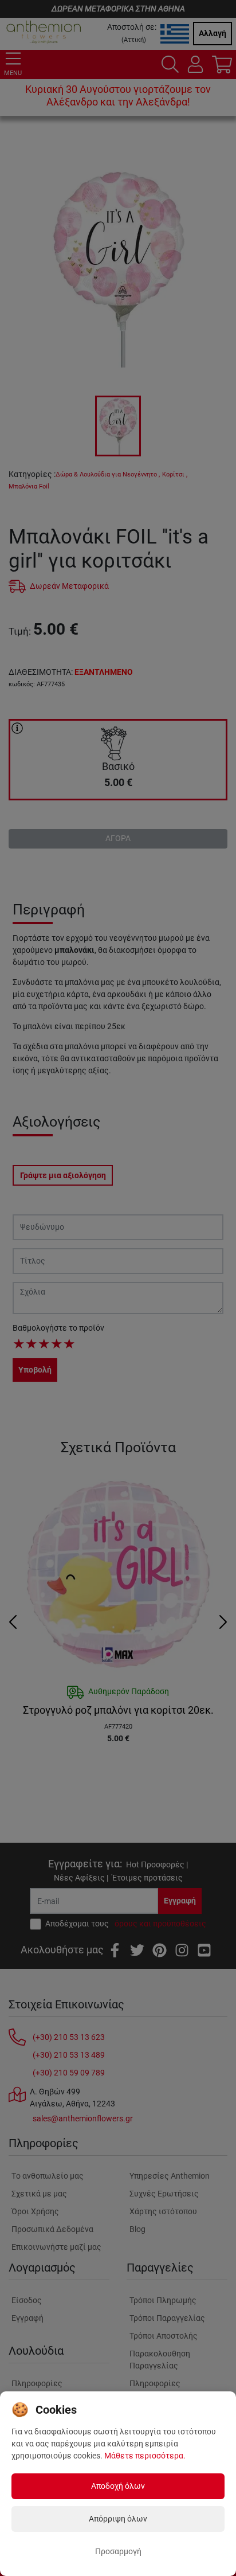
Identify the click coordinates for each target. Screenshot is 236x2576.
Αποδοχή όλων (118, 2486)
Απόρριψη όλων (118, 2519)
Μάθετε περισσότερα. (145, 2456)
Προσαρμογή (118, 2551)
